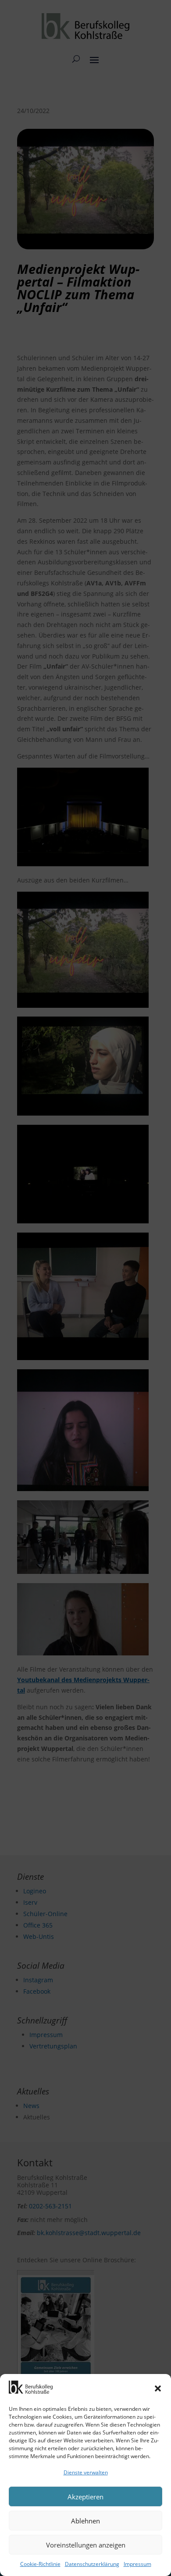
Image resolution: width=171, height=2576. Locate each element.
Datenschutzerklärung (92, 2564)
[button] (158, 2388)
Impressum (137, 2564)
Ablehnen (85, 2521)
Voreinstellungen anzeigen (86, 2545)
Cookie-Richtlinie (40, 2564)
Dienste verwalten (86, 2472)
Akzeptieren (85, 2497)
